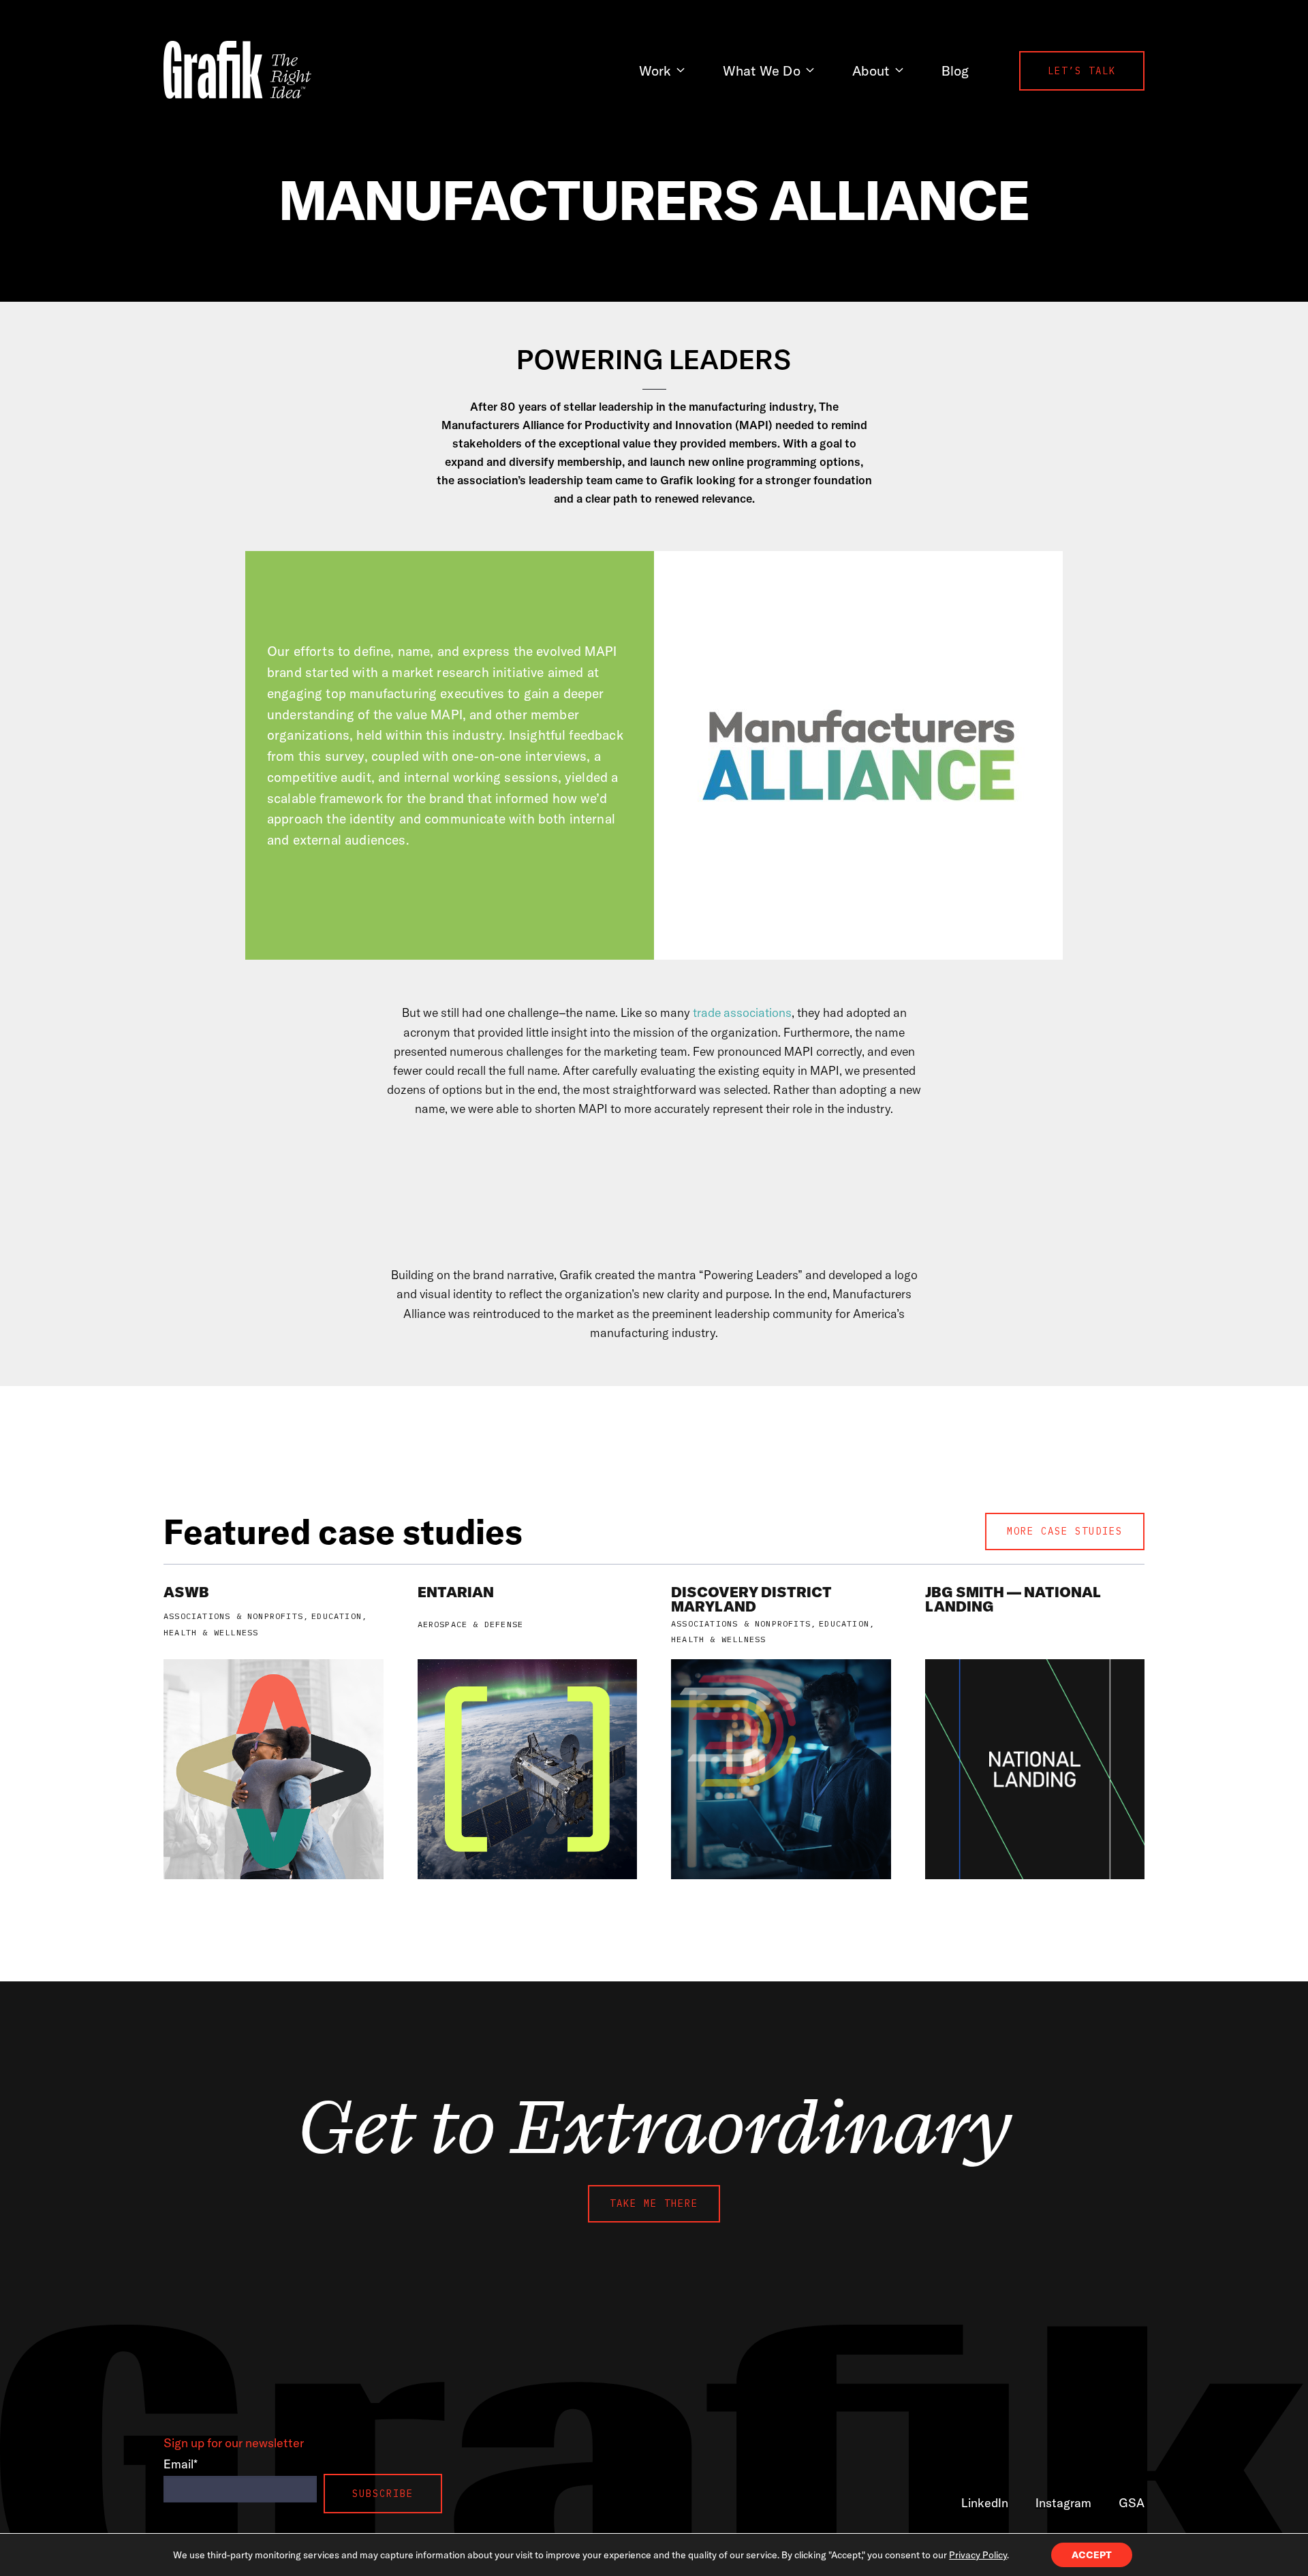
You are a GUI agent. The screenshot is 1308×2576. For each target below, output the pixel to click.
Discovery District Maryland (751, 1599)
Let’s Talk (1082, 71)
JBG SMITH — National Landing (1013, 1599)
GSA (1132, 2503)
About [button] (871, 70)
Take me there (654, 2203)
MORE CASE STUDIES (1065, 1531)
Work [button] (655, 70)
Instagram (1063, 2503)
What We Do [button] (762, 70)
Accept (1092, 2555)
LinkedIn (985, 2503)
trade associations (742, 1012)
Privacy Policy (978, 2555)
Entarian (456, 1592)
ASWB (186, 1592)
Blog (955, 70)
